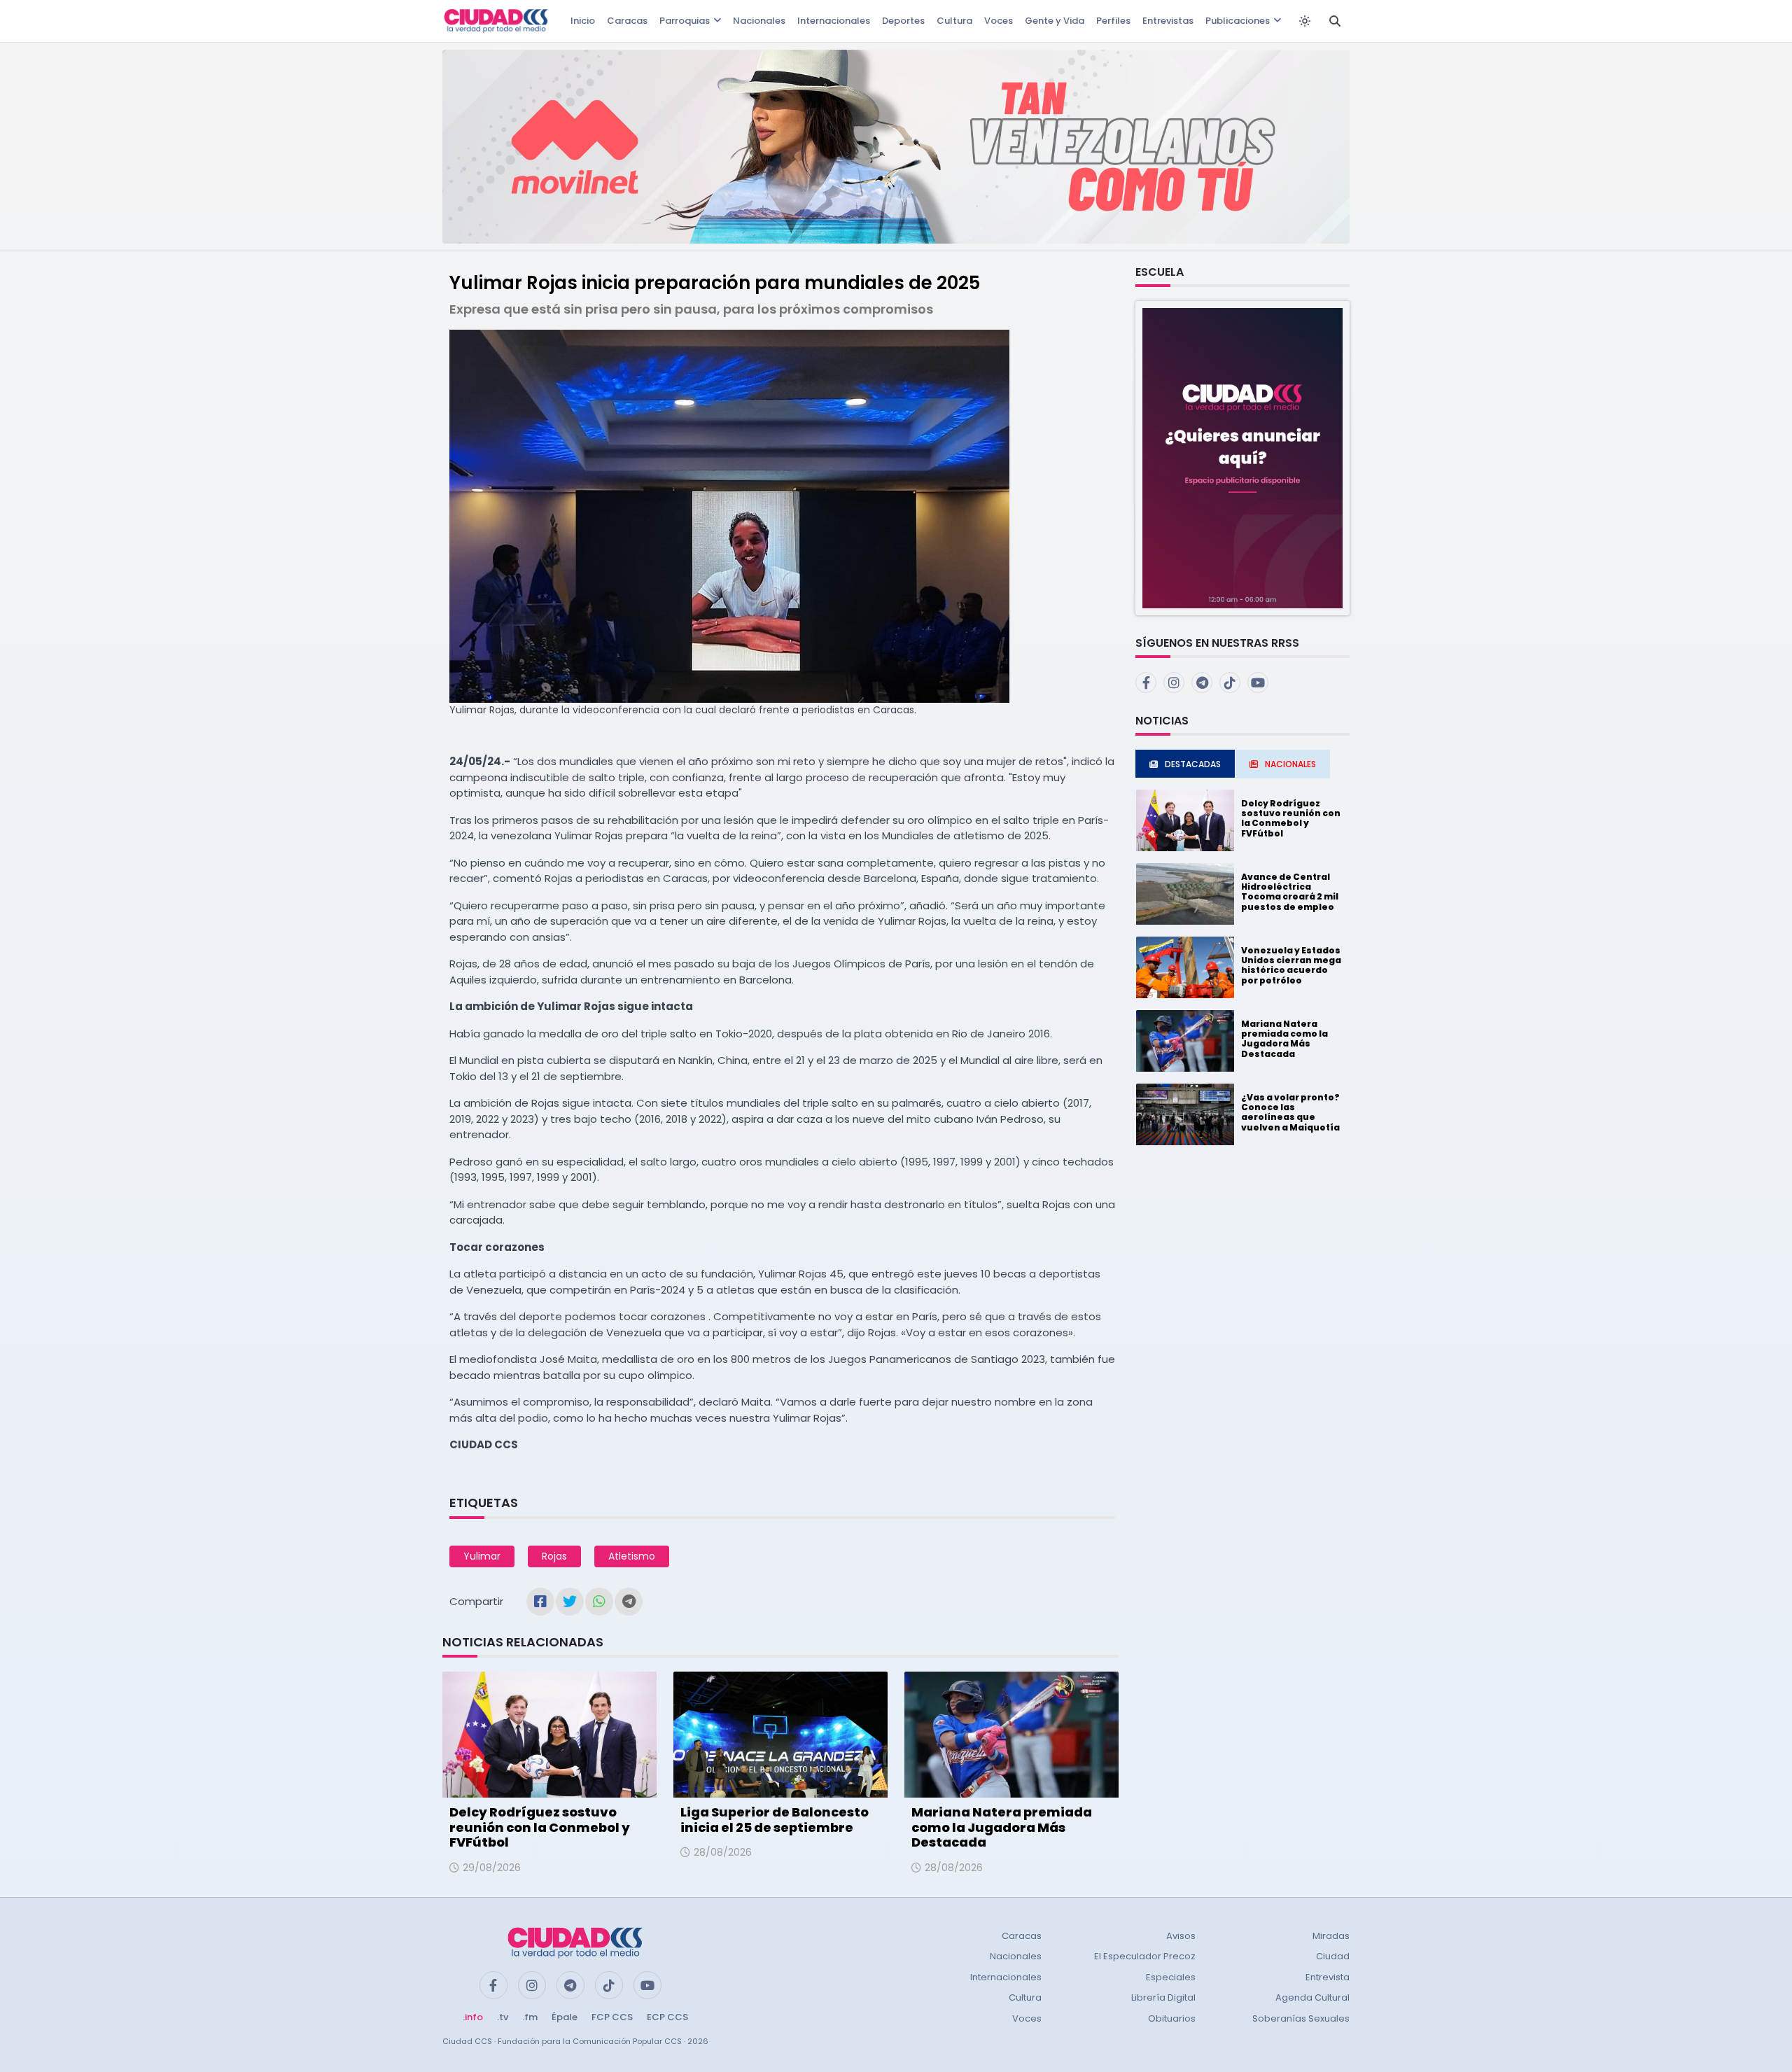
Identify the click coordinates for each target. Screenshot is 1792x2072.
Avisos (1181, 1936)
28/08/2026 (723, 1852)
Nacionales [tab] (1290, 764)
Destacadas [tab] (1193, 764)
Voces (999, 21)
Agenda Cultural (1312, 1997)
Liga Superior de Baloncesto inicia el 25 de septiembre (775, 1820)
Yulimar (482, 1556)
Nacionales (759, 21)
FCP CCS (612, 2017)
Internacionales (834, 21)
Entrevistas (1168, 21)
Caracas (627, 21)
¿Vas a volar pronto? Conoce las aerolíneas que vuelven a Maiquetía (1290, 1112)
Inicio (583, 21)
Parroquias (685, 21)
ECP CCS (667, 2017)
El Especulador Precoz (1145, 1956)
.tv (503, 2017)
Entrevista (1328, 1977)
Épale (565, 2017)
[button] (1242, 457)
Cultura (954, 21)
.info (473, 2017)
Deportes (903, 21)
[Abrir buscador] (1335, 21)
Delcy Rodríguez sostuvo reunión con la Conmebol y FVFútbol (540, 1827)
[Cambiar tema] (1305, 21)
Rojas (554, 1556)
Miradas (1331, 1936)
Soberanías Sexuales (1301, 2018)
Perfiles (1113, 21)
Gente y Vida (1055, 21)
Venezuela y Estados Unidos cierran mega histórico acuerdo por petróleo (1291, 965)
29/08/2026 (492, 1868)
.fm (530, 2017)
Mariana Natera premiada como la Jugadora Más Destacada (1002, 1827)
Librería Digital (1163, 1997)
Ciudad (1333, 1956)
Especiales (1171, 1977)
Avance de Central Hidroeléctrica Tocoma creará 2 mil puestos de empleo (1290, 892)
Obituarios (1172, 2018)
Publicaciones (1238, 21)
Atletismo (632, 1556)
